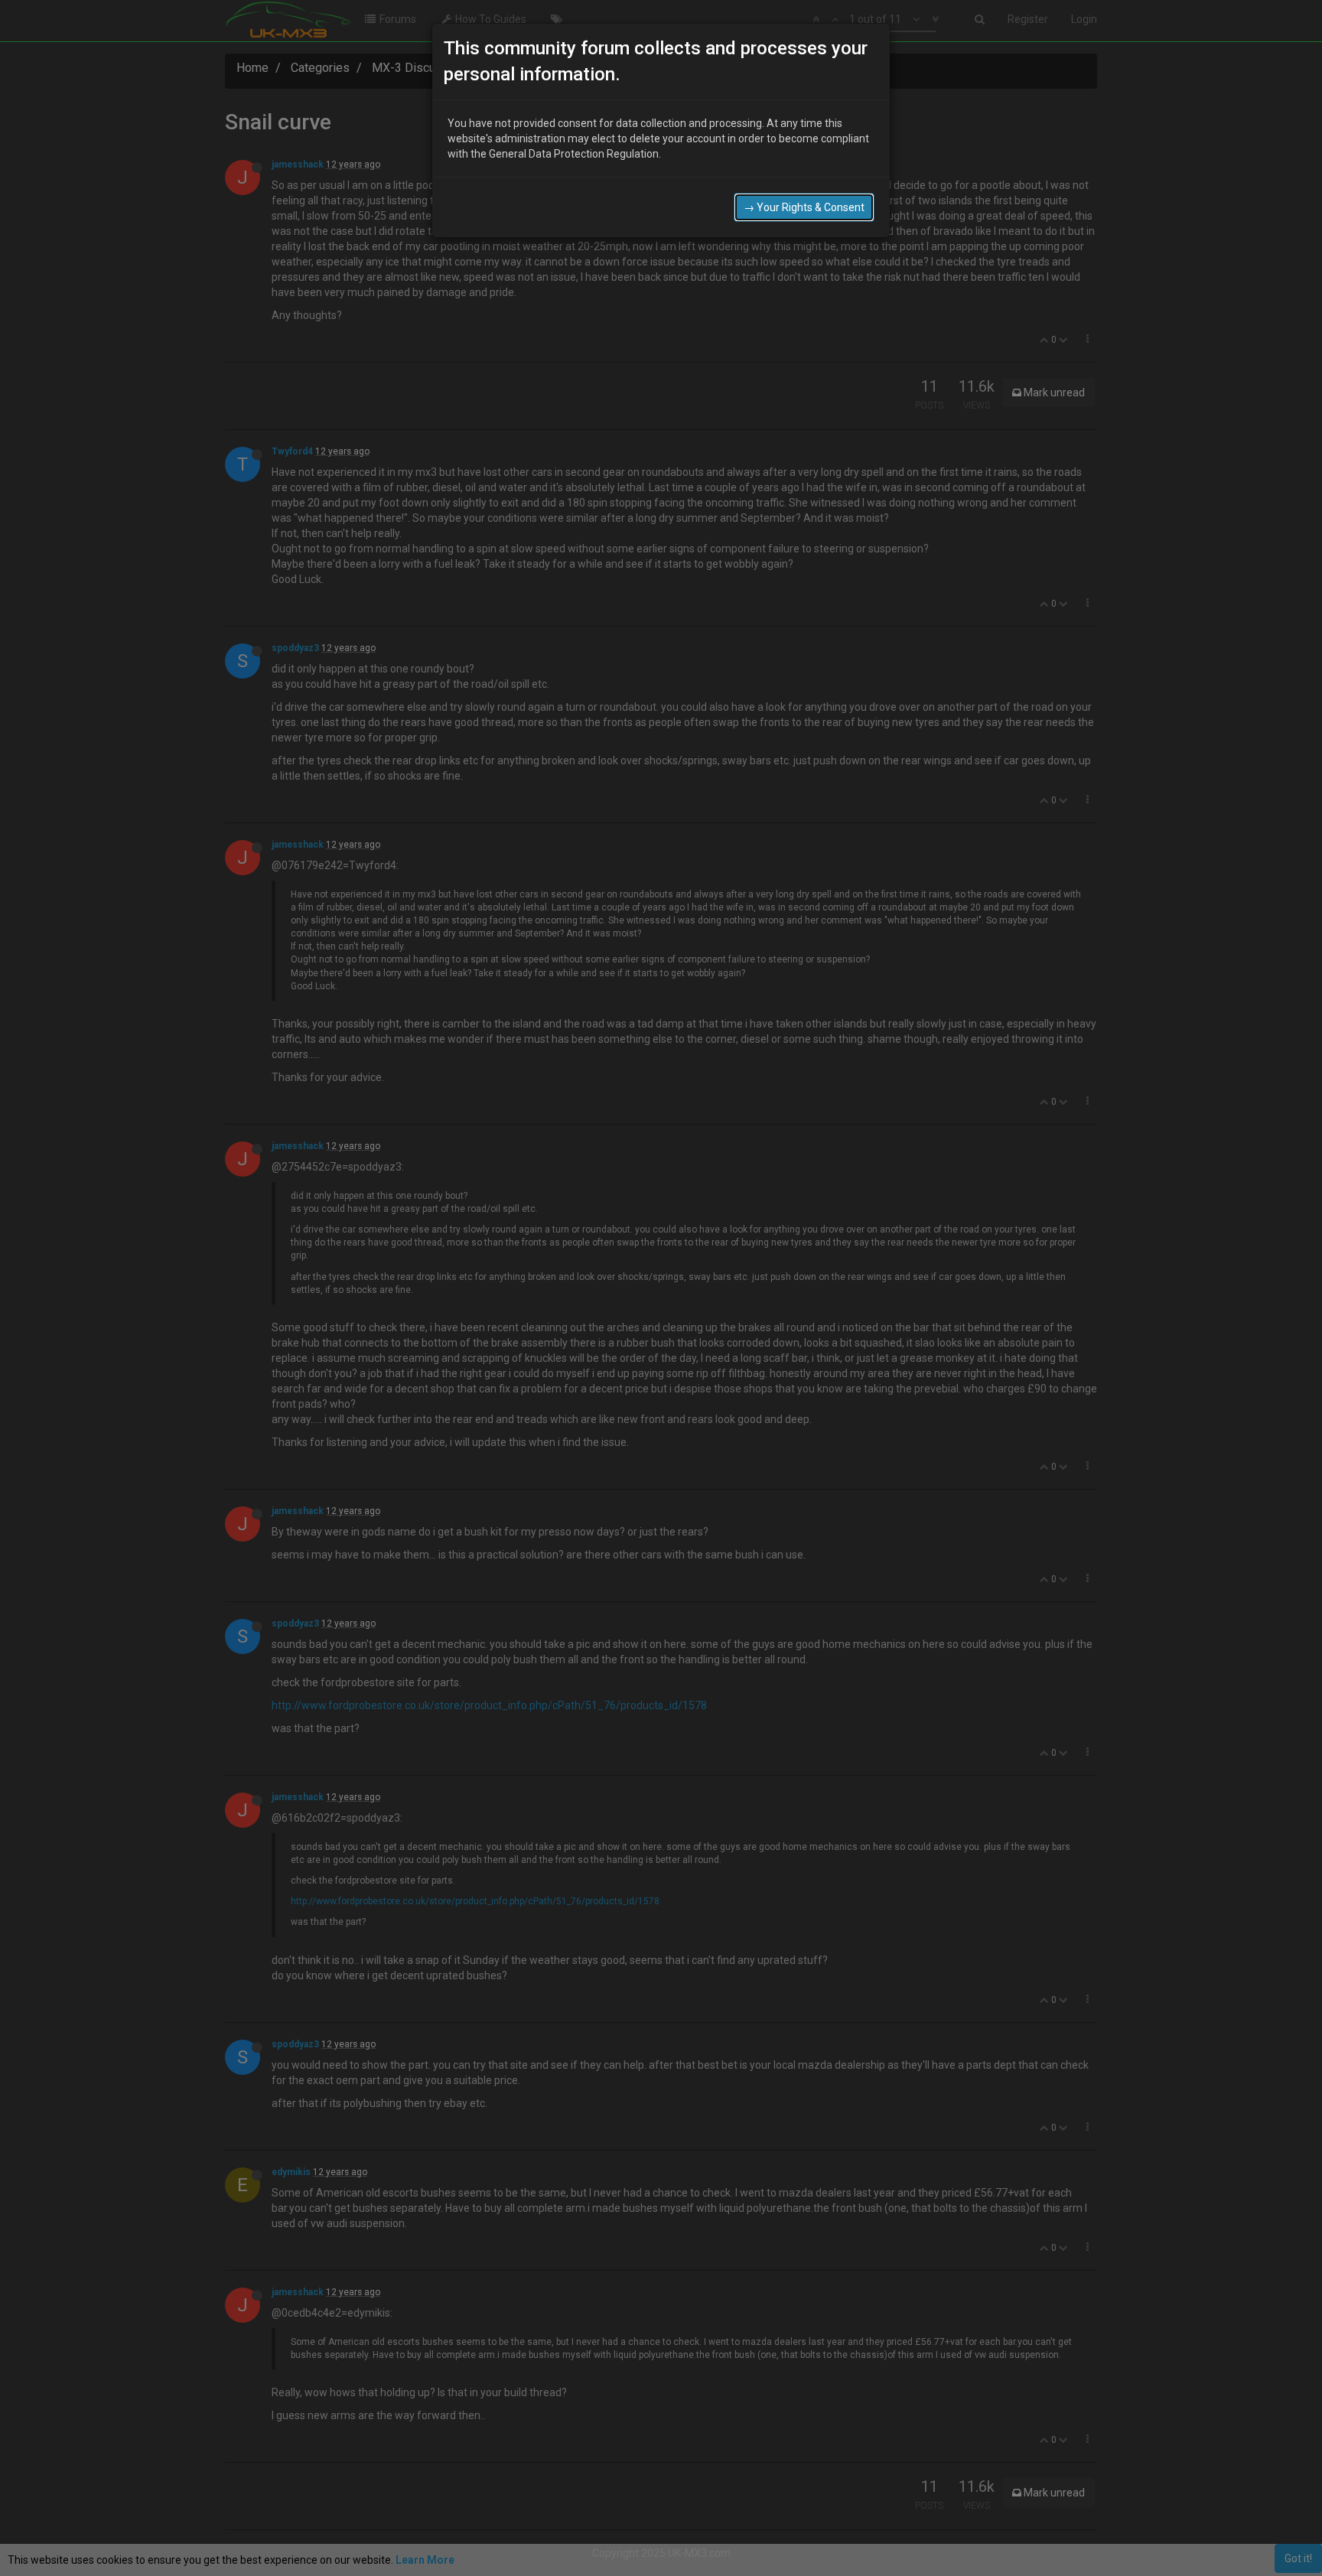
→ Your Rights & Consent (804, 207)
